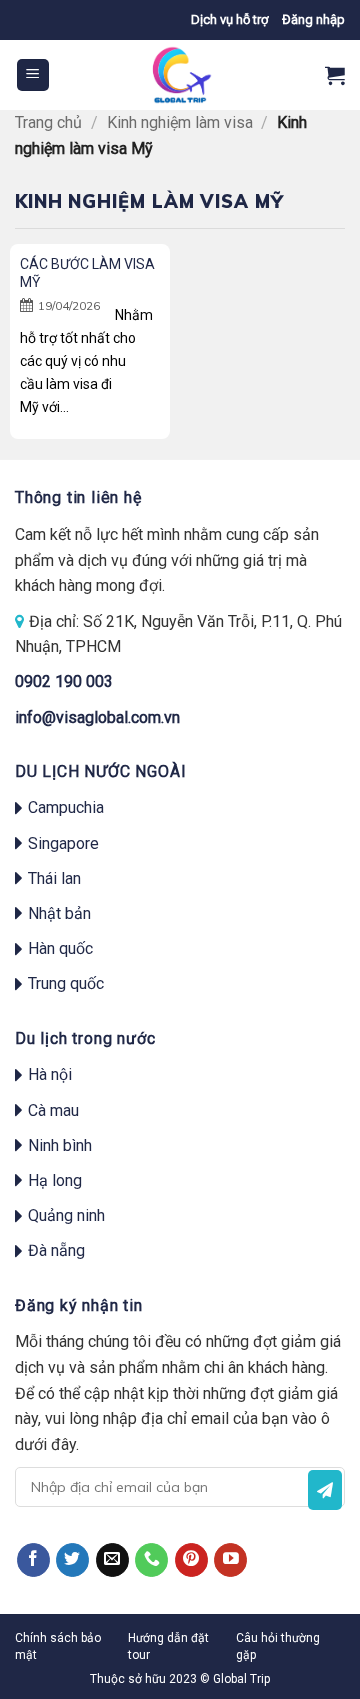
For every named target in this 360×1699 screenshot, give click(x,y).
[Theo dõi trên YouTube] (230, 1560)
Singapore (63, 843)
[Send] (325, 1490)
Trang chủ (48, 122)
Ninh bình (60, 1145)
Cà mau (53, 1110)
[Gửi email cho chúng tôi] (112, 1560)
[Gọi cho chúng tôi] (151, 1560)
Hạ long (55, 1180)
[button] (313, 20)
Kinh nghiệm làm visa (180, 122)
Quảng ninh (66, 1215)
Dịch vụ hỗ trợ (229, 19)
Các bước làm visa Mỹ (87, 273)
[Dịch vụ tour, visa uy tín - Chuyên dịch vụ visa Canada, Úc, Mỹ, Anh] (180, 75)
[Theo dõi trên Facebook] (33, 1560)
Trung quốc (66, 983)
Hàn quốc (60, 948)
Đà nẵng (56, 1250)
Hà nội (50, 1074)
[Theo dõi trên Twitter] (72, 1560)
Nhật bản (59, 913)
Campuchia (66, 807)
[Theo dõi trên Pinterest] (191, 1560)
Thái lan (54, 878)
